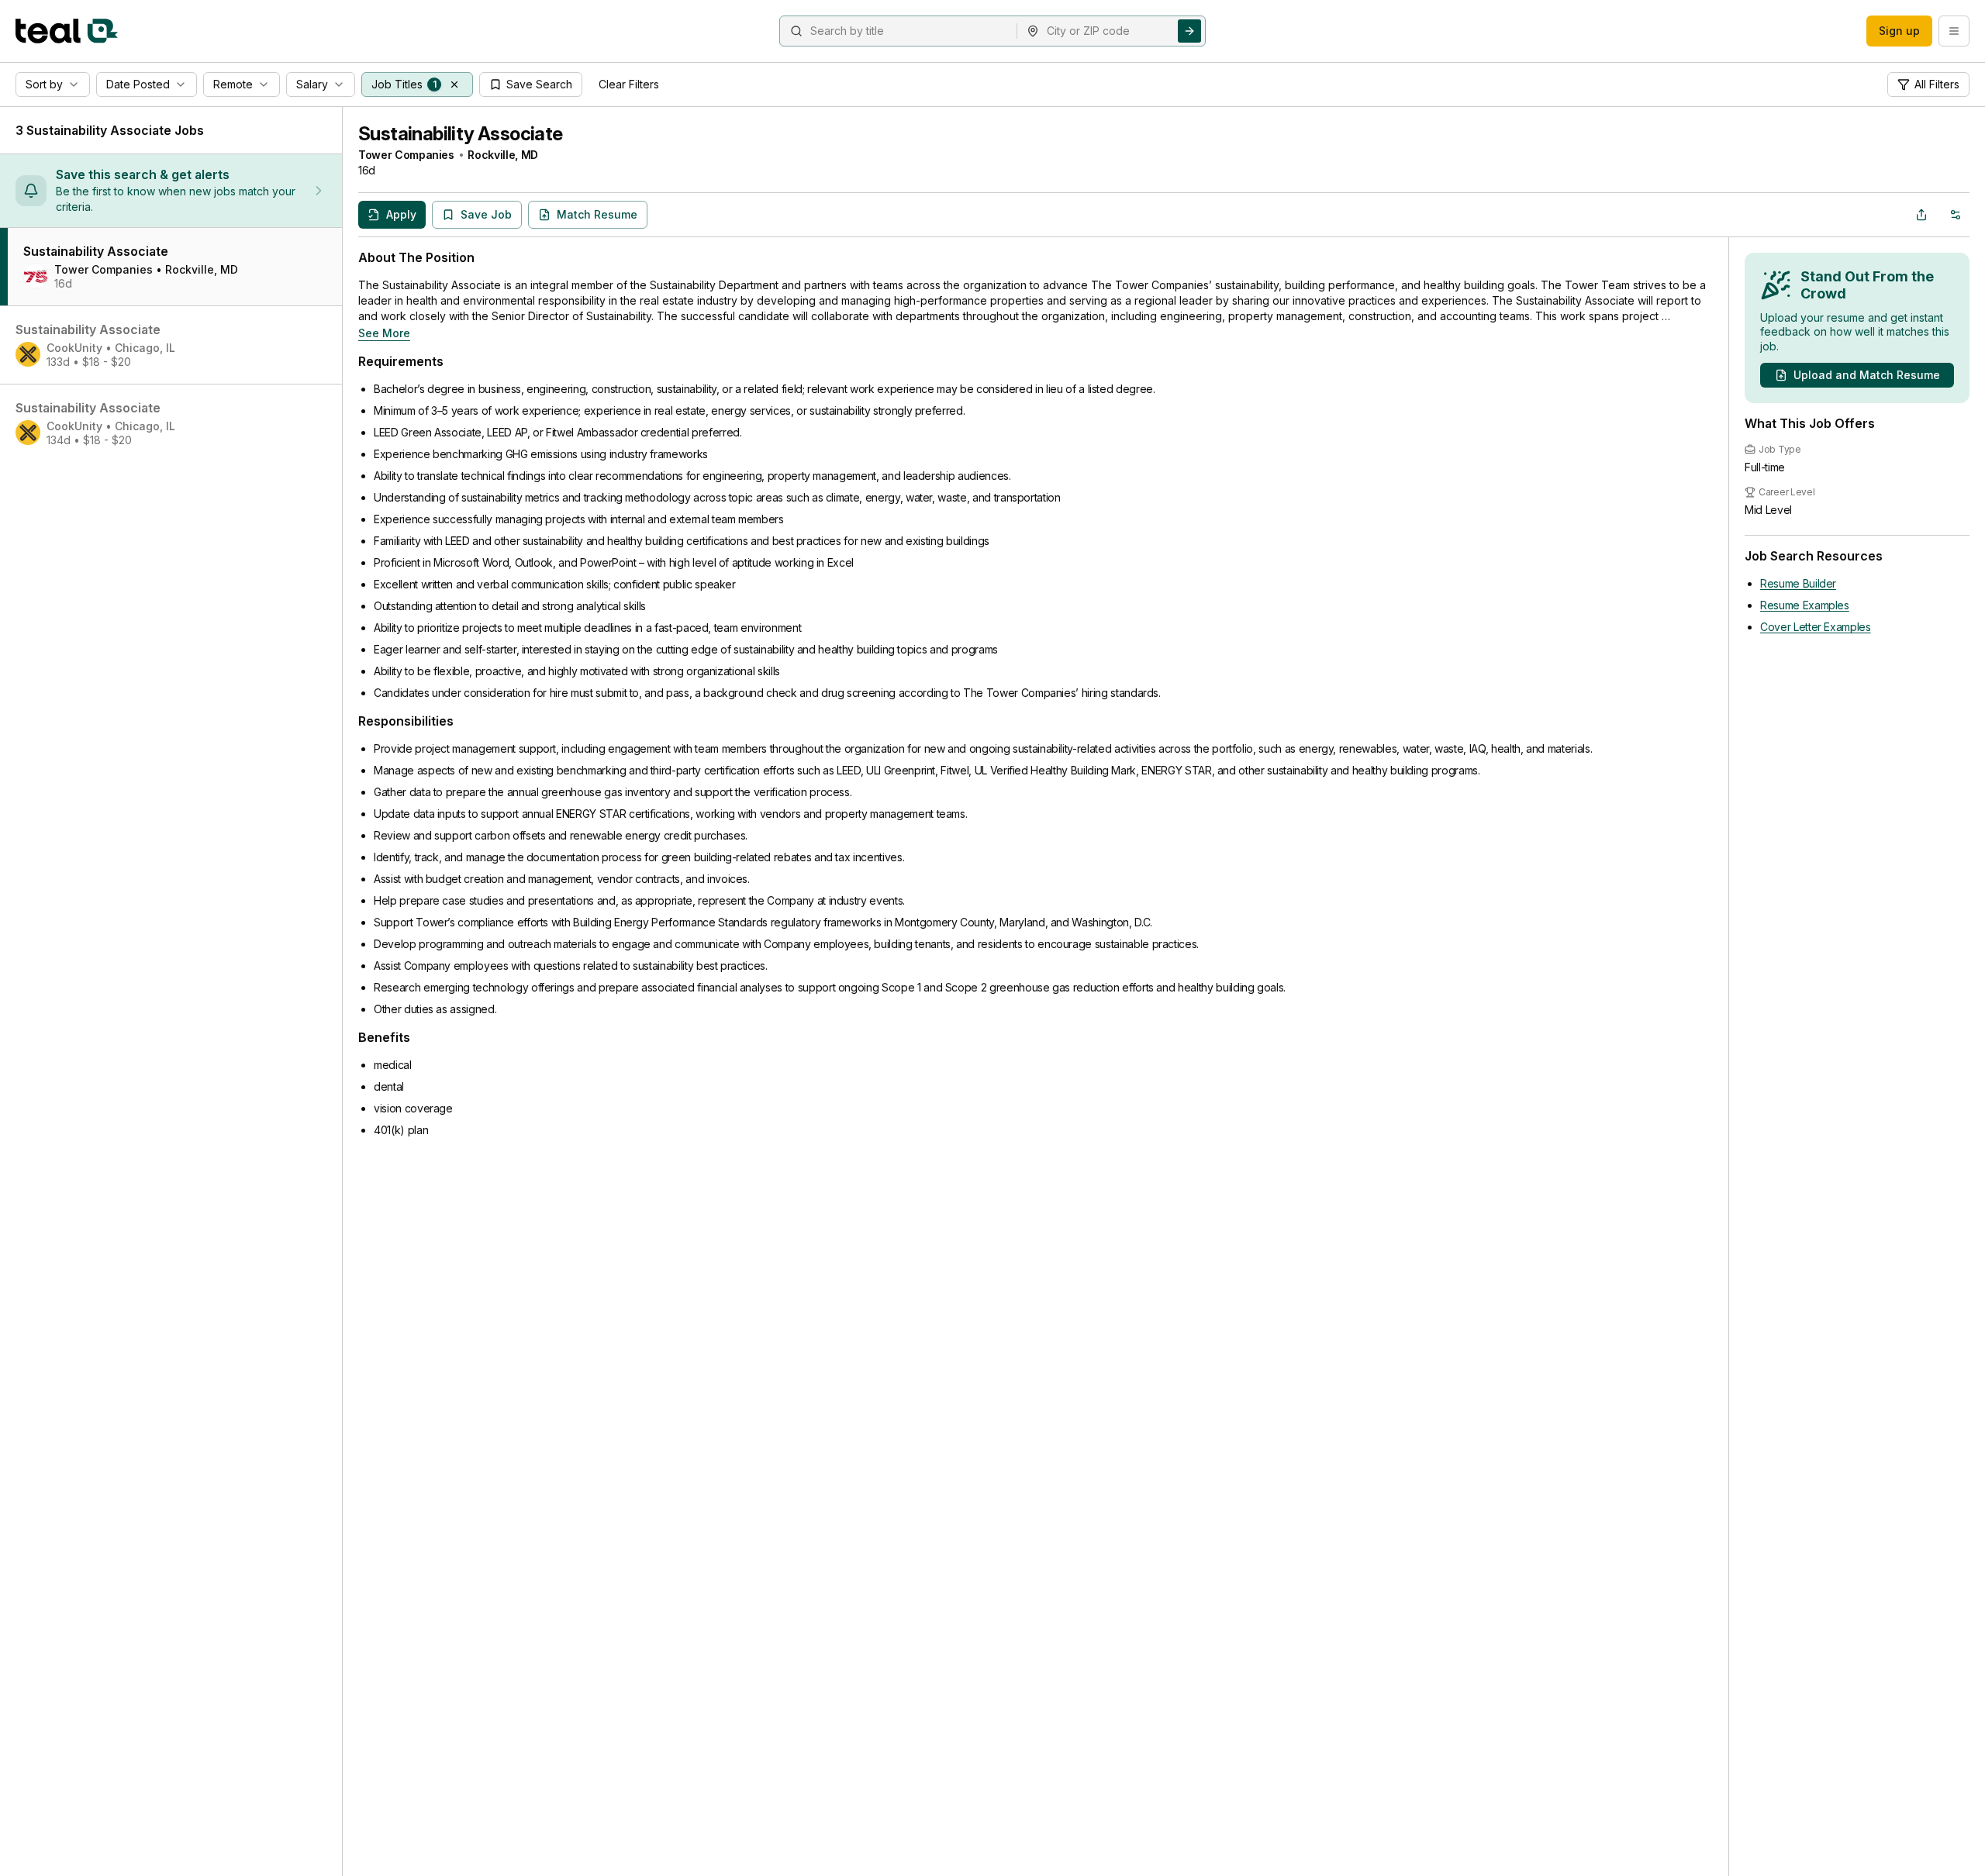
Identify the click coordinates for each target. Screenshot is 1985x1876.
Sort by (44, 84)
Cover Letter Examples (1816, 627)
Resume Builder (1798, 583)
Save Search (539, 84)
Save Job (486, 214)
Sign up (1899, 31)
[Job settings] (1956, 215)
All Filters (1937, 84)
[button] (454, 84)
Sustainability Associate (461, 134)
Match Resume (597, 214)
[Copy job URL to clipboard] (1921, 215)
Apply (401, 214)
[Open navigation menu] (1954, 31)
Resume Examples (1805, 605)
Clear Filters (629, 84)
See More (384, 333)
